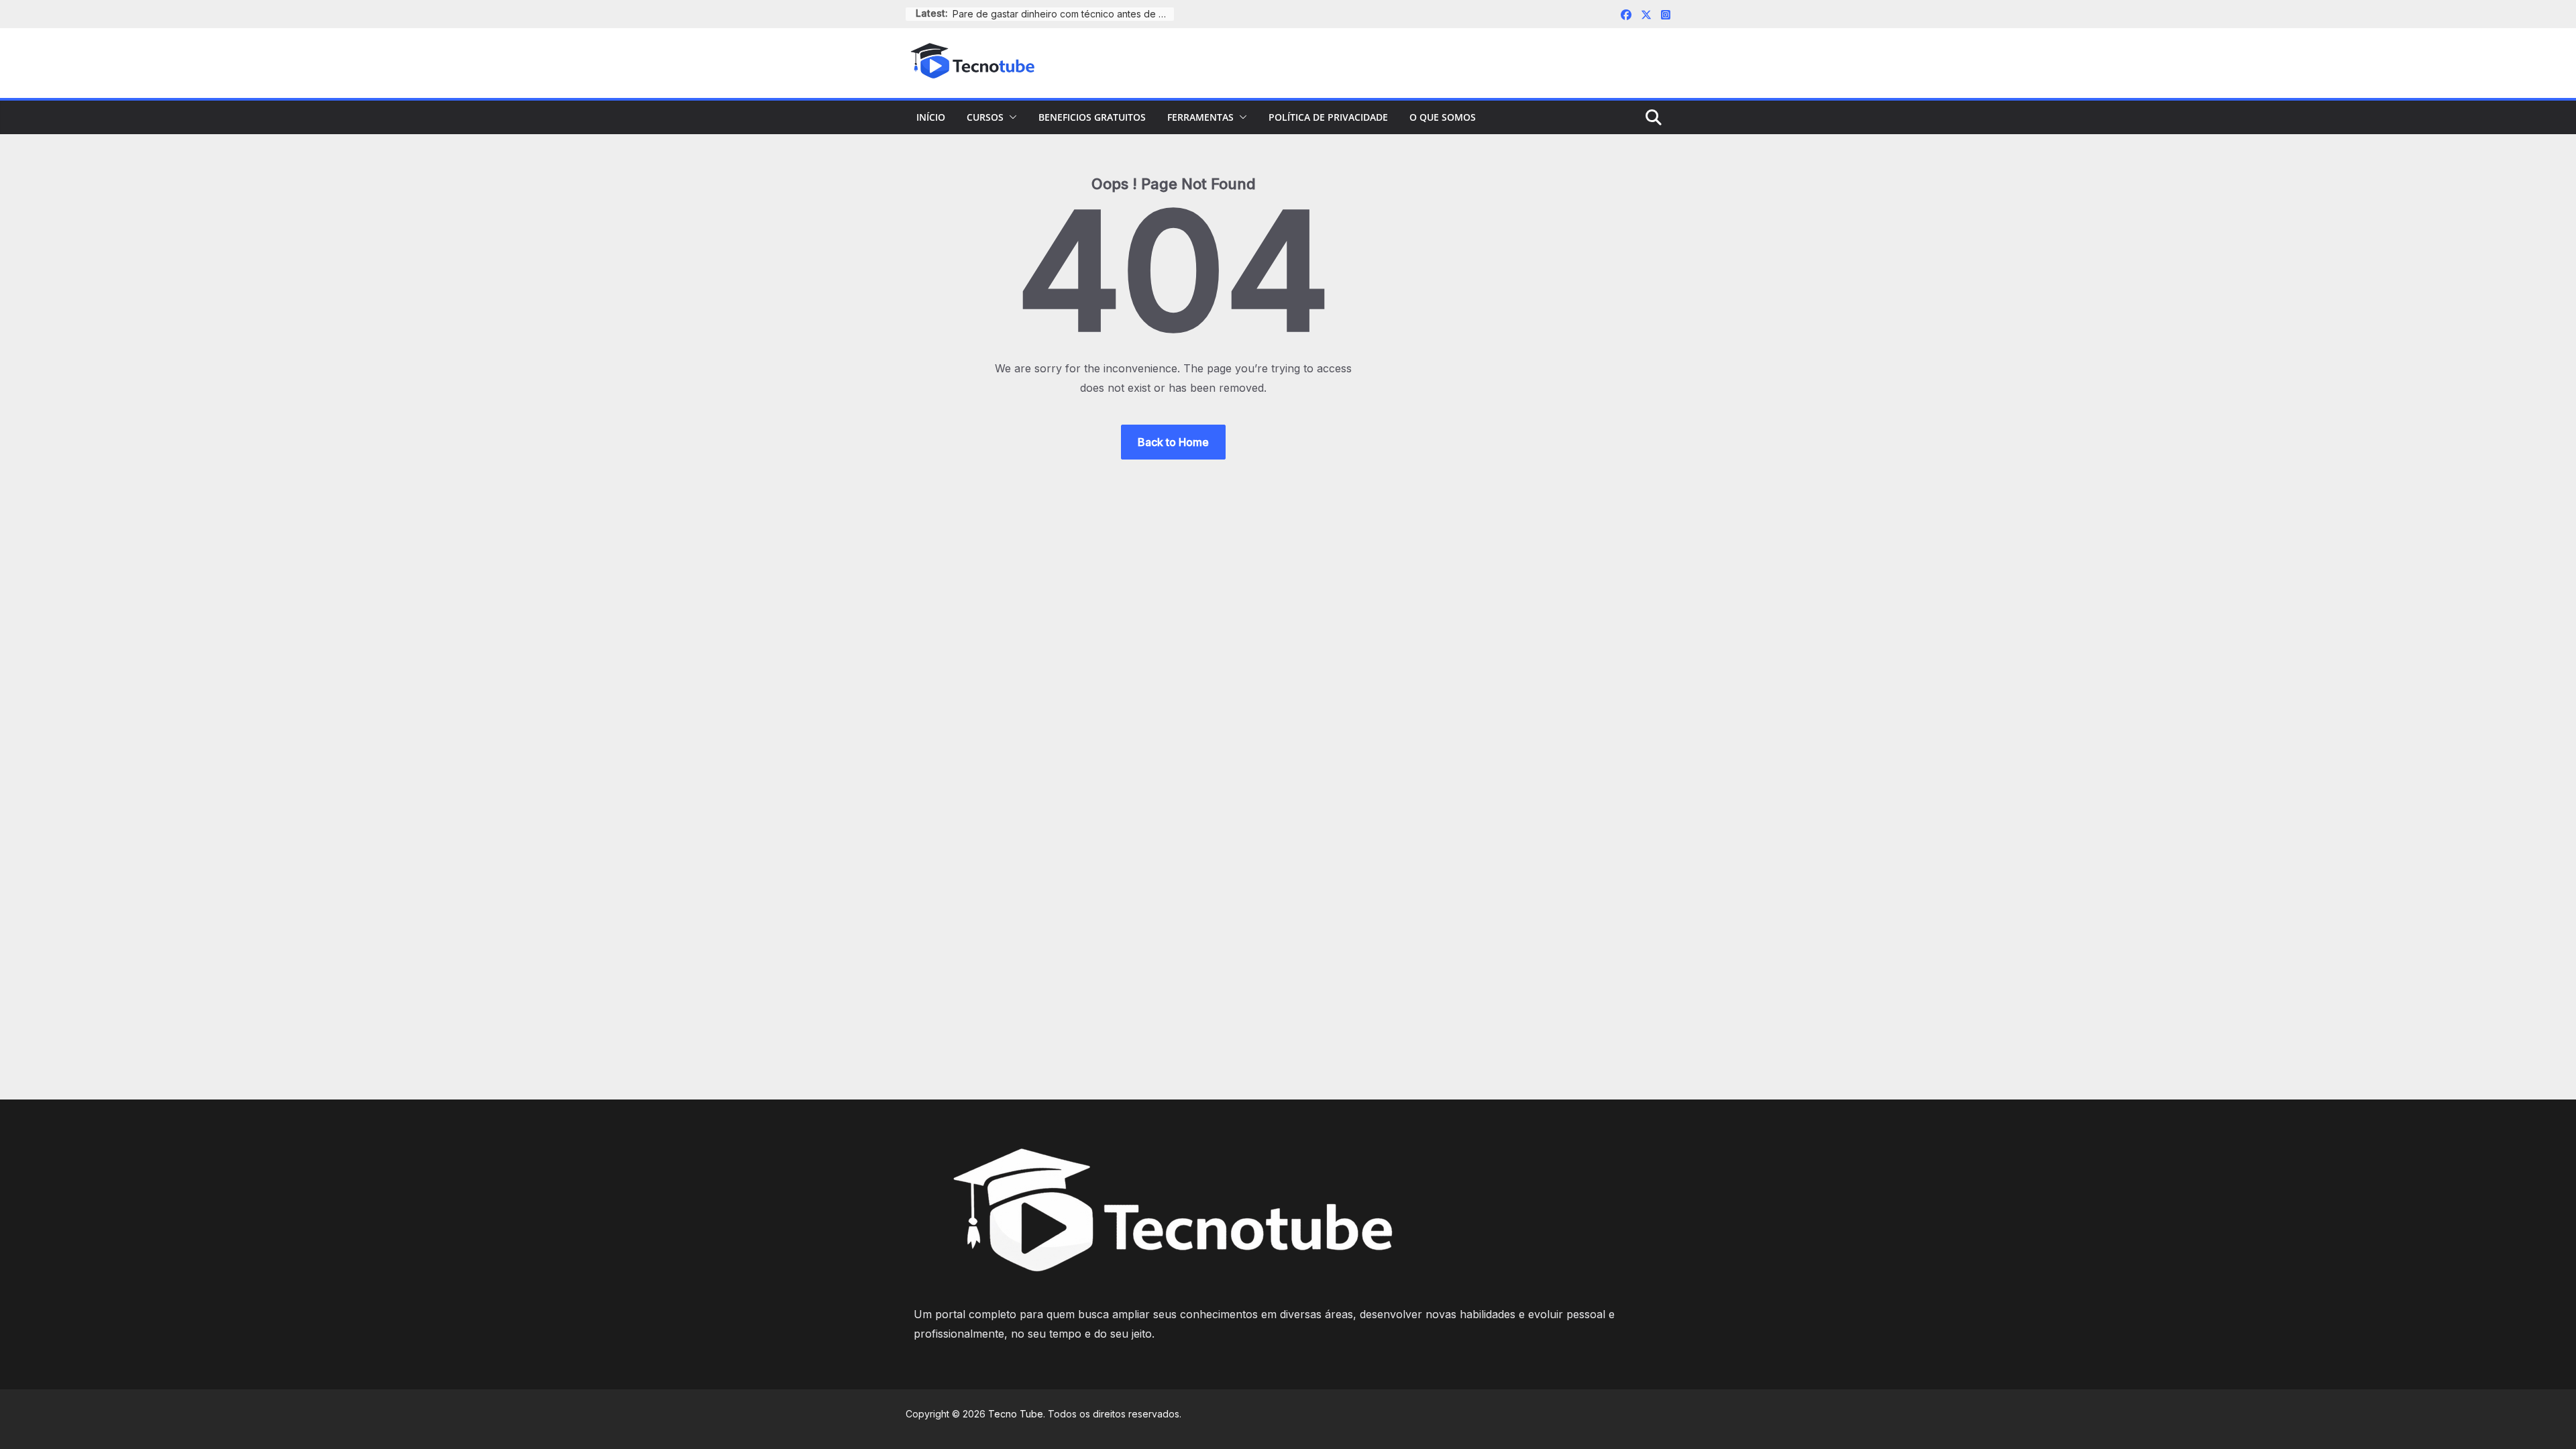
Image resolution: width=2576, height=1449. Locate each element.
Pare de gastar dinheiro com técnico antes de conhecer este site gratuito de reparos (1063, 14)
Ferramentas (1200, 117)
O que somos (1443, 117)
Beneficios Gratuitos (1092, 117)
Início (931, 117)
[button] (1010, 117)
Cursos (985, 117)
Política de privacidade (1328, 117)
